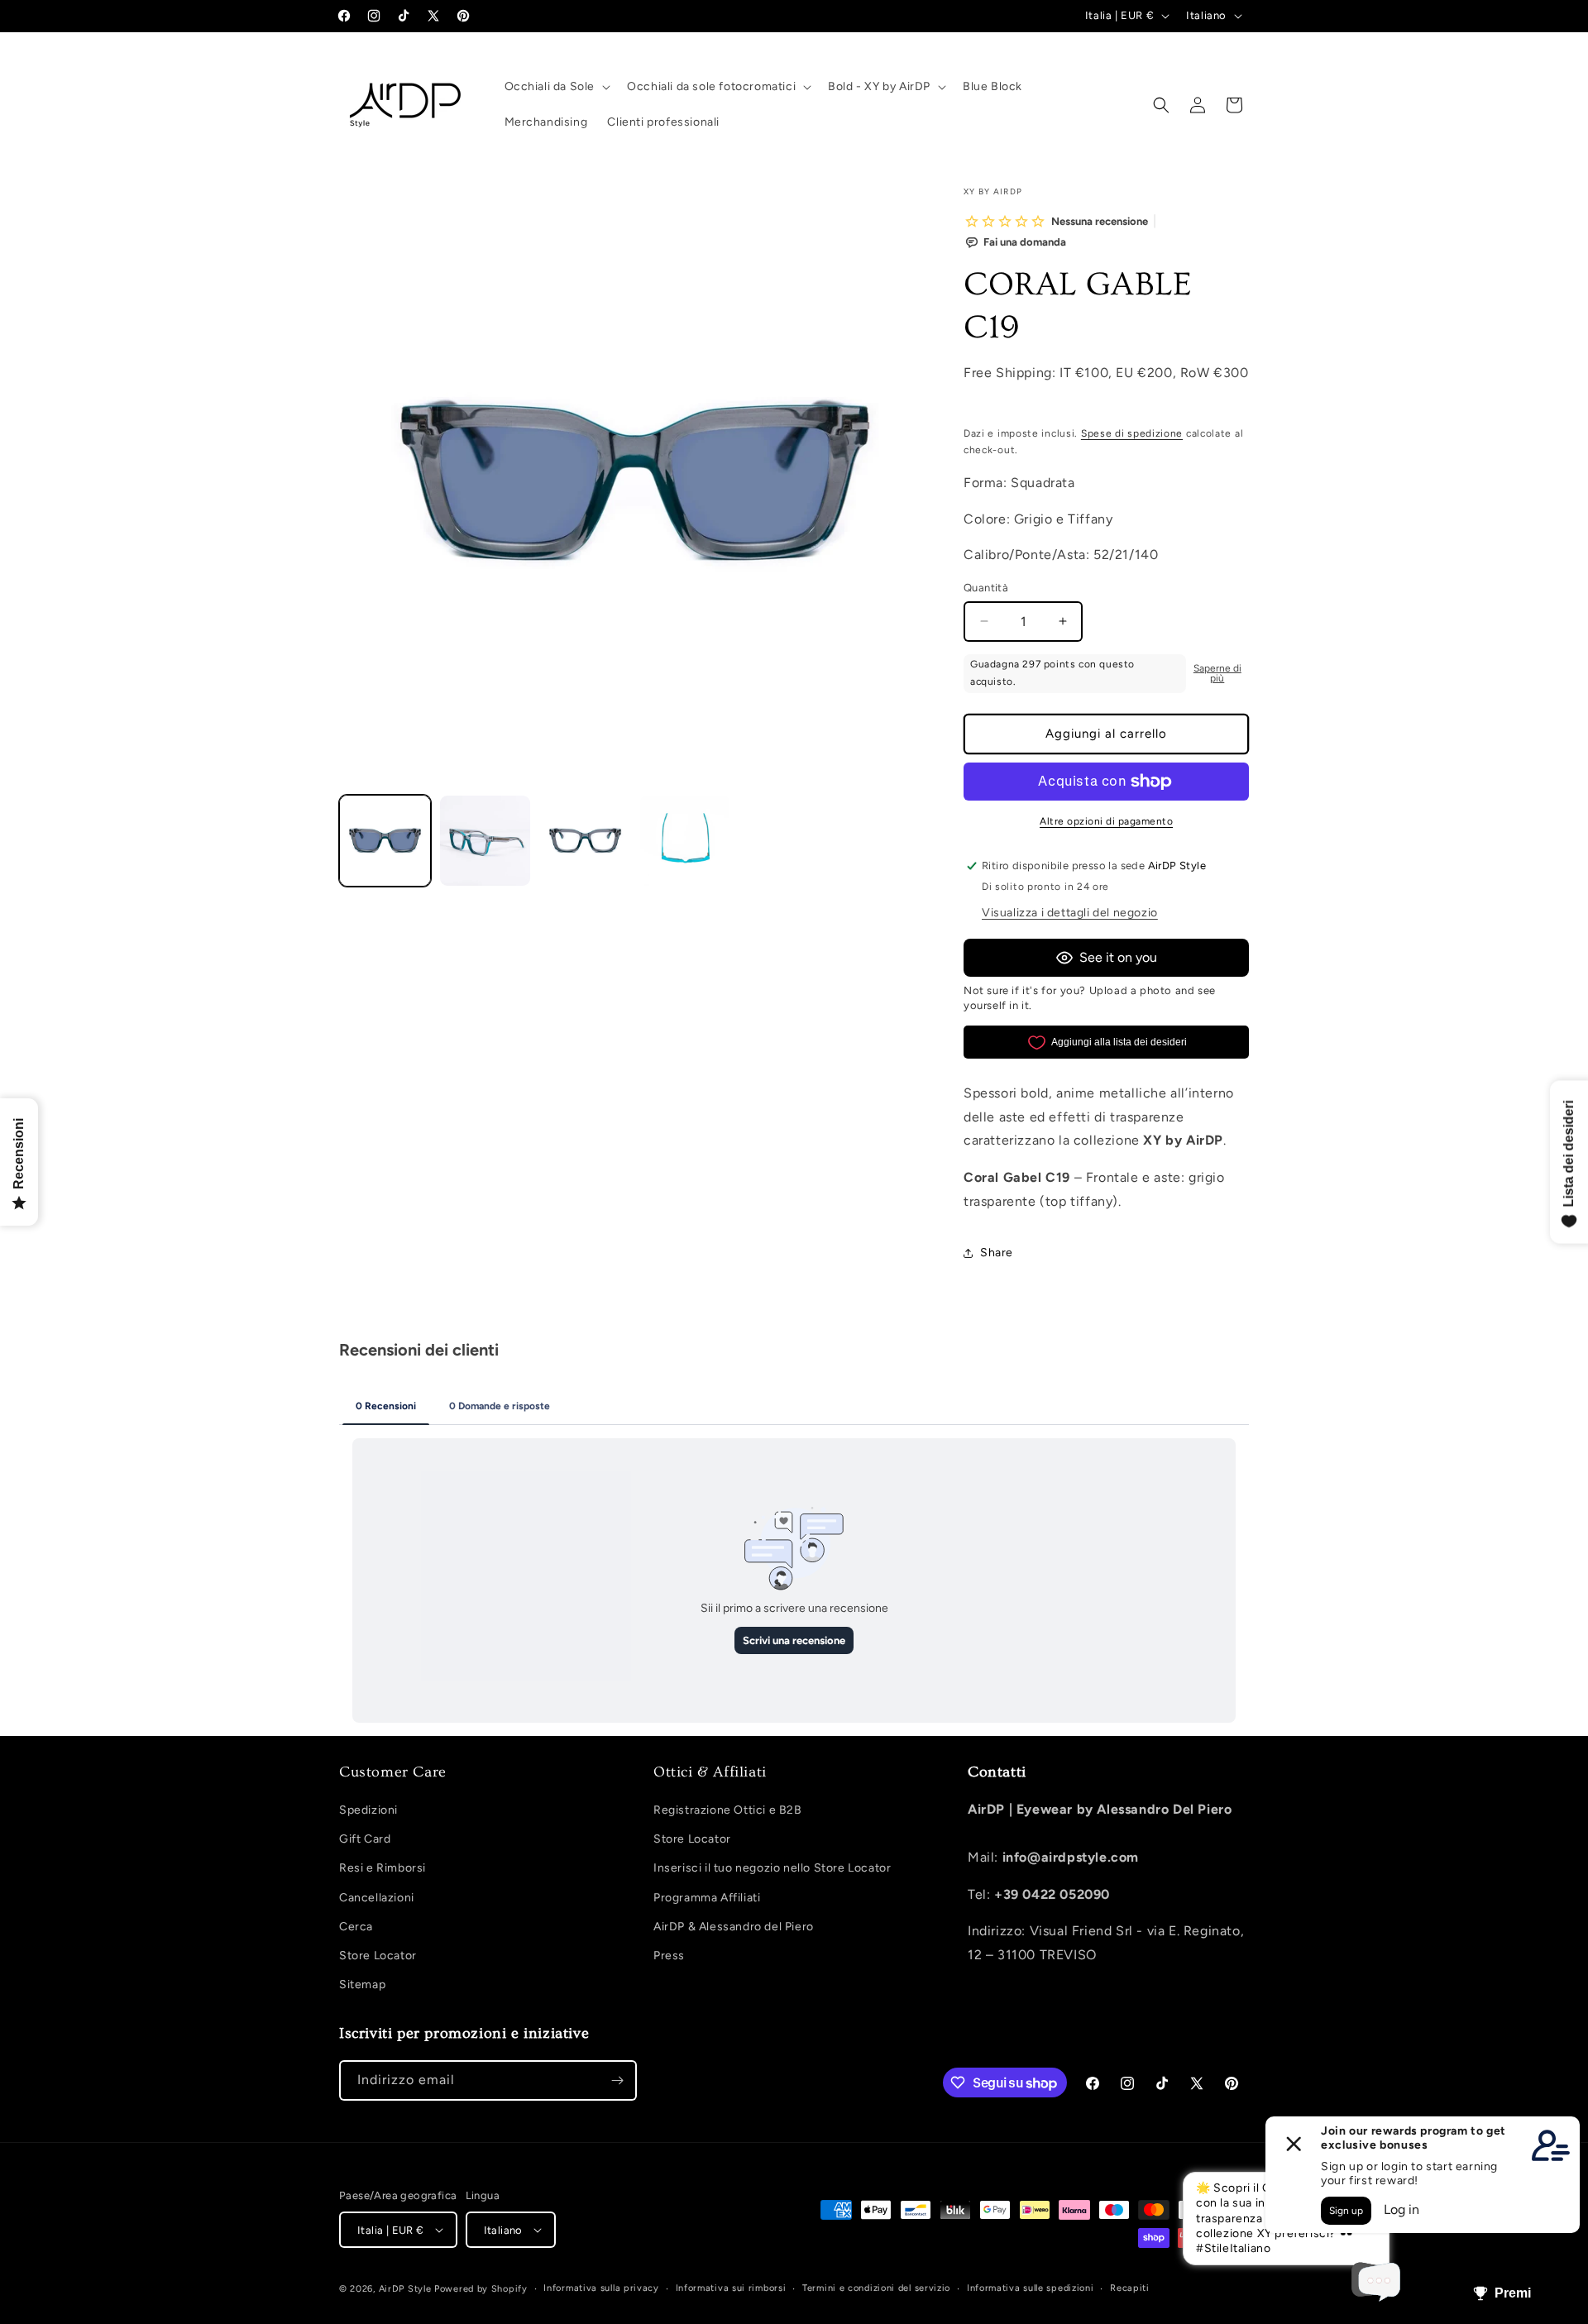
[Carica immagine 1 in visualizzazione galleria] (385, 841)
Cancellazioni (377, 1898)
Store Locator (378, 1956)
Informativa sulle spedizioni (1031, 2288)
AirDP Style (405, 2289)
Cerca (356, 1927)
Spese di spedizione (1132, 433)
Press (669, 1956)
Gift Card (365, 1839)
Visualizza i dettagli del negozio (1070, 913)
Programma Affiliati (707, 1898)
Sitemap (362, 1984)
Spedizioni (368, 1810)
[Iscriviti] (617, 2080)
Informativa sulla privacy (601, 2288)
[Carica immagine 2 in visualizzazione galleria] (485, 841)
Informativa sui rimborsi (731, 2288)
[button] (556, 87)
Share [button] (997, 1253)
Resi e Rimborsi (383, 1868)
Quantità (986, 588)
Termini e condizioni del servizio (876, 2288)
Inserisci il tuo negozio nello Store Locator (772, 1868)
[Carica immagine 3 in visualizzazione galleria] (585, 841)
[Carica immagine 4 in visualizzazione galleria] (685, 841)
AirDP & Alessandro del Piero (734, 1927)
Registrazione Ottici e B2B (728, 1810)
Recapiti (1130, 2288)
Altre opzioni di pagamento (1106, 821)
